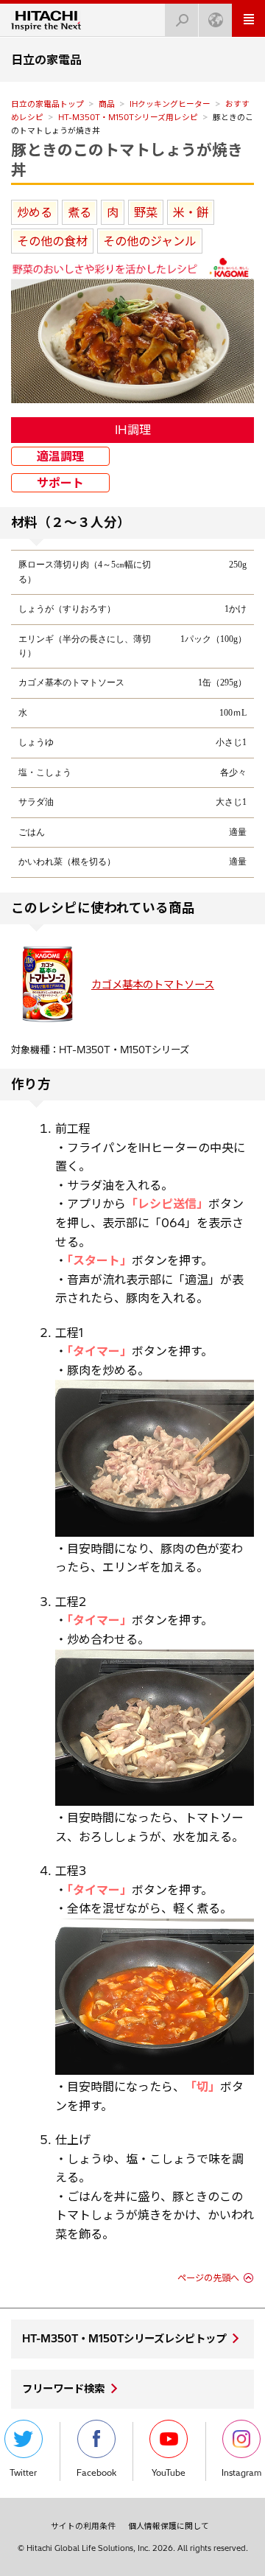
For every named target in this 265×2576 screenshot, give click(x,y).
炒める (35, 212)
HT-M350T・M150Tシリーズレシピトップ (124, 2339)
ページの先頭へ (208, 2278)
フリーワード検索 (63, 2389)
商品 (107, 104)
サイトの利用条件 (83, 2526)
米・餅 (191, 212)
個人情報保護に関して (169, 2526)
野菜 (146, 212)
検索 (182, 20)
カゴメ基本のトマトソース (153, 985)
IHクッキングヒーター (170, 104)
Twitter (23, 2473)
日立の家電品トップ (47, 104)
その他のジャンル (150, 241)
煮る (79, 212)
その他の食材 (52, 241)
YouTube (169, 2473)
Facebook (96, 2473)
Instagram (241, 2473)
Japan (215, 20)
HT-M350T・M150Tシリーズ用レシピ (128, 117)
